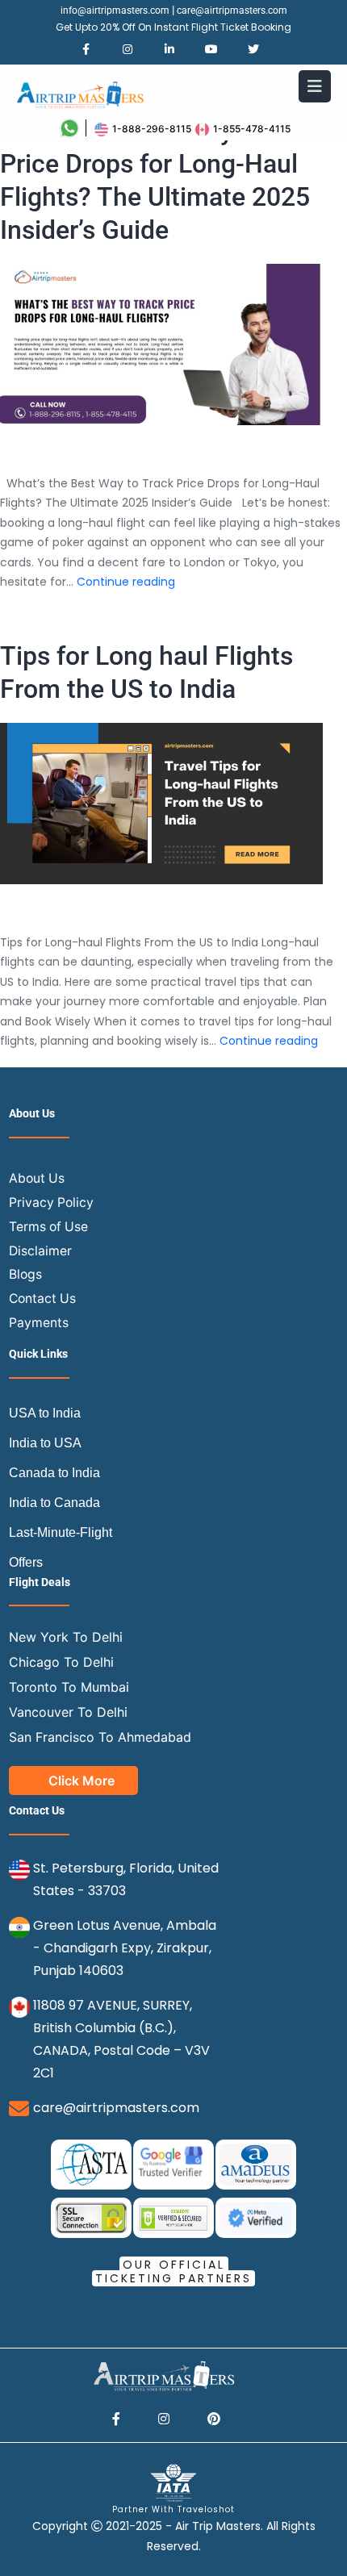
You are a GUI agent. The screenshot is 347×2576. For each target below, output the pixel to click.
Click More (82, 1781)
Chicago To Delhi (61, 1662)
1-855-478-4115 (252, 129)
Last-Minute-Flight (61, 1532)
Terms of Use (48, 1227)
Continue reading (126, 582)
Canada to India (54, 1473)
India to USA (45, 1443)
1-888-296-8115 (152, 129)
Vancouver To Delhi (68, 1712)
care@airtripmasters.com (232, 10)
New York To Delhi (66, 1637)
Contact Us (42, 1298)
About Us (37, 1178)
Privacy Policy (51, 1202)
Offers (26, 1562)
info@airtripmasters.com (115, 10)
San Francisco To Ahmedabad (100, 1737)
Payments (39, 1323)
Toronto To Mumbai (69, 1687)
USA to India (45, 1413)
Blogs (25, 1274)
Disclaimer (40, 1251)
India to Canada (54, 1503)
